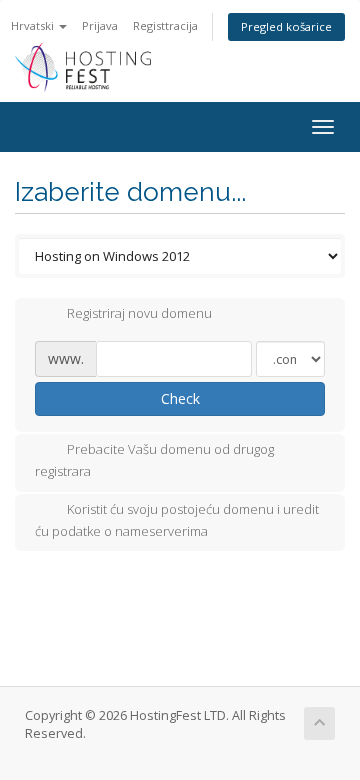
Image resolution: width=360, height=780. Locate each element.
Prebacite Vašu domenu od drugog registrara (154, 461)
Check (180, 398)
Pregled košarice (286, 26)
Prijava (100, 25)
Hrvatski (34, 25)
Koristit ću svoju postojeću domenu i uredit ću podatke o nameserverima (177, 520)
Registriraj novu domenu (139, 314)
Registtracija (165, 25)
